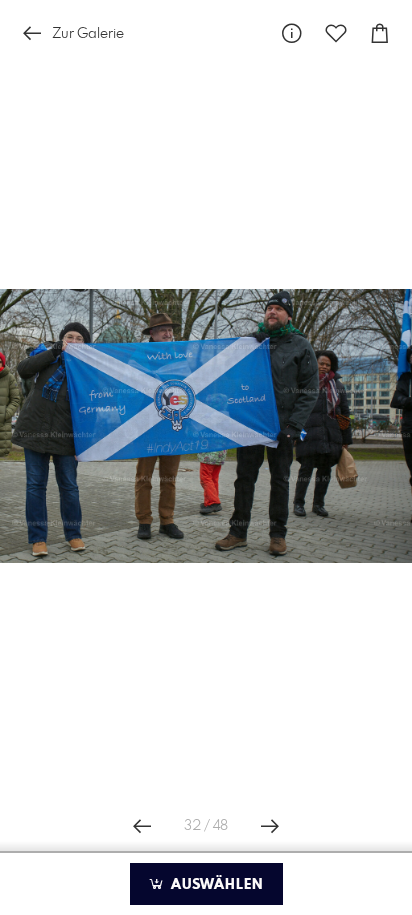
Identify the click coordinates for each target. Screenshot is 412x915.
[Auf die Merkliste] (336, 33)
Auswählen (214, 885)
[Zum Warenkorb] (380, 33)
